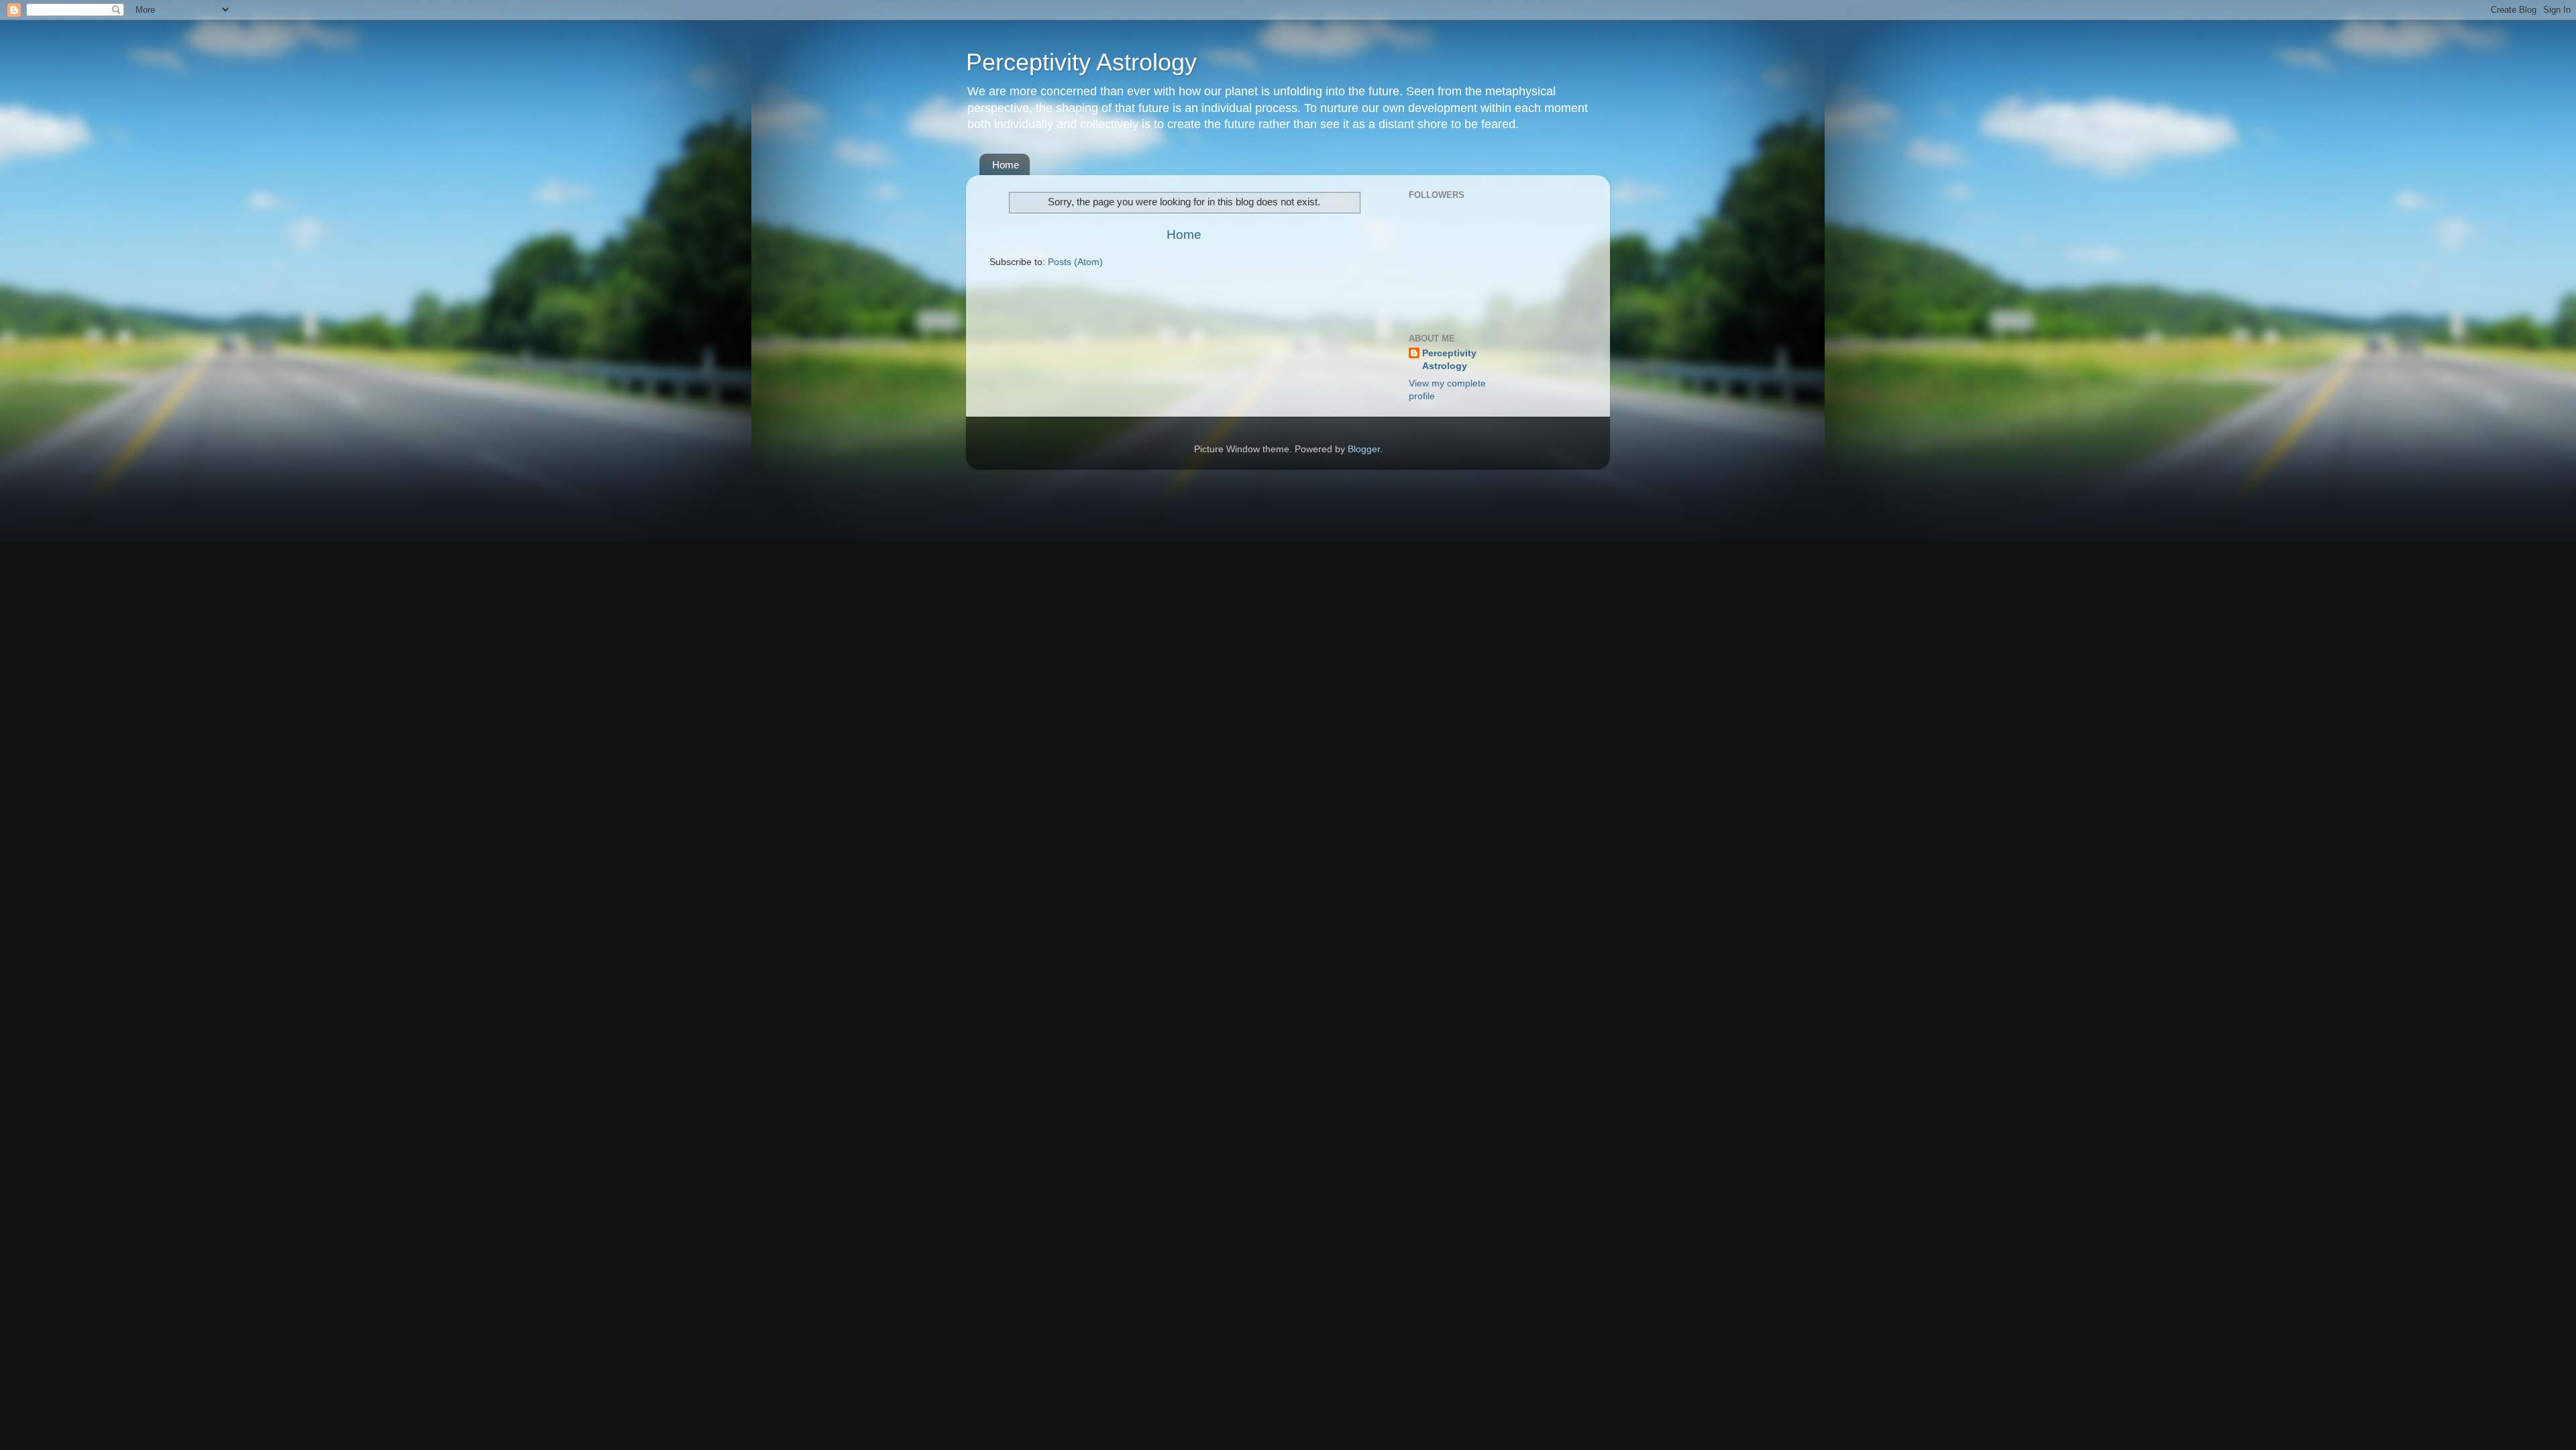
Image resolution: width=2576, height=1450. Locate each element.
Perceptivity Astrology (1081, 62)
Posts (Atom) (1075, 262)
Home (1006, 165)
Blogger (1364, 449)
